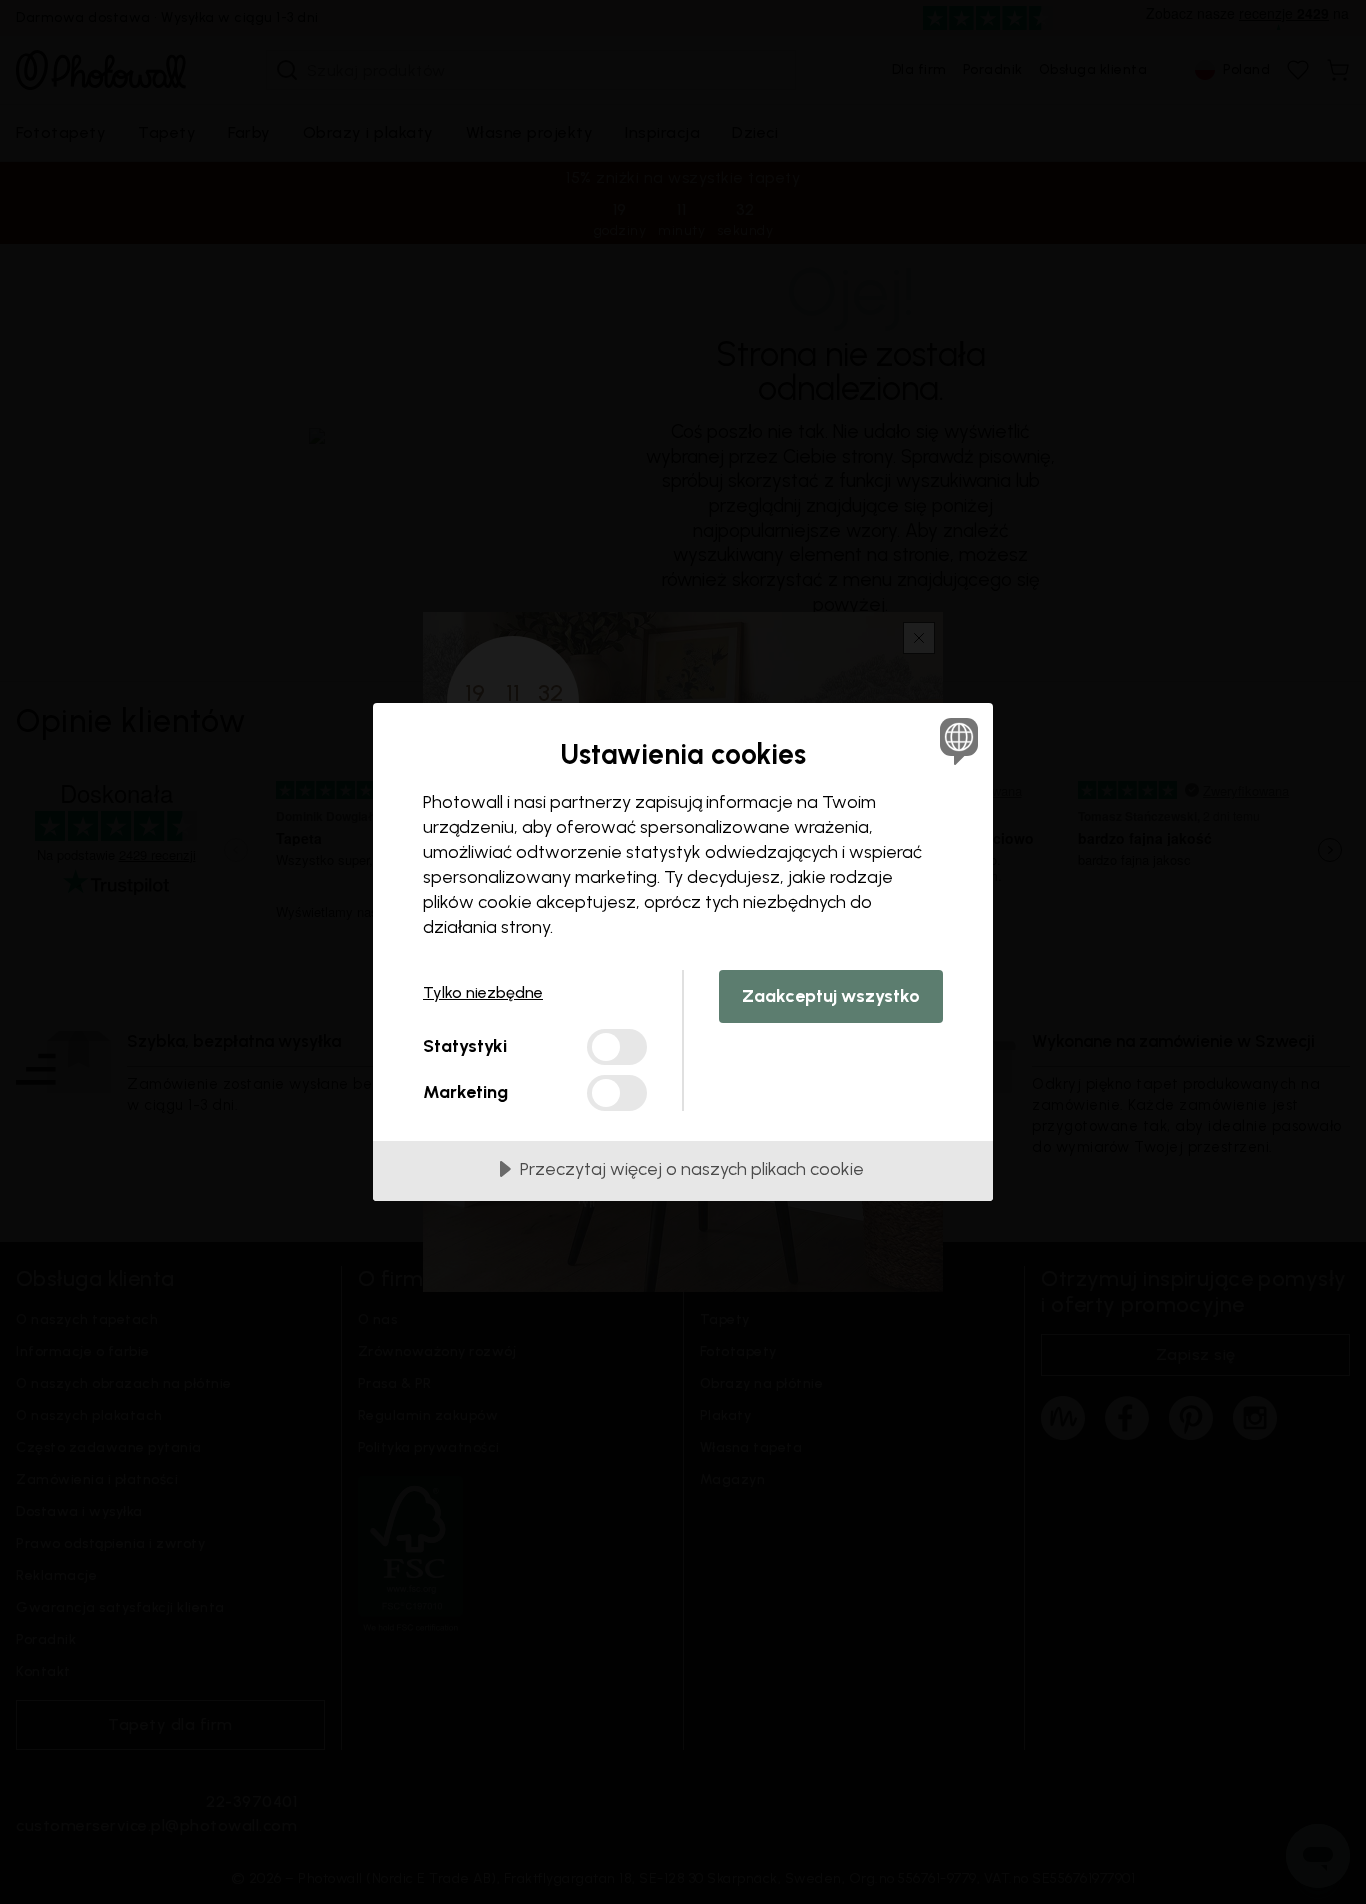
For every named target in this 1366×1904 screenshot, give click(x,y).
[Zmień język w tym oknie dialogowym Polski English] (955, 740)
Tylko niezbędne (483, 992)
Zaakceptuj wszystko (831, 996)
